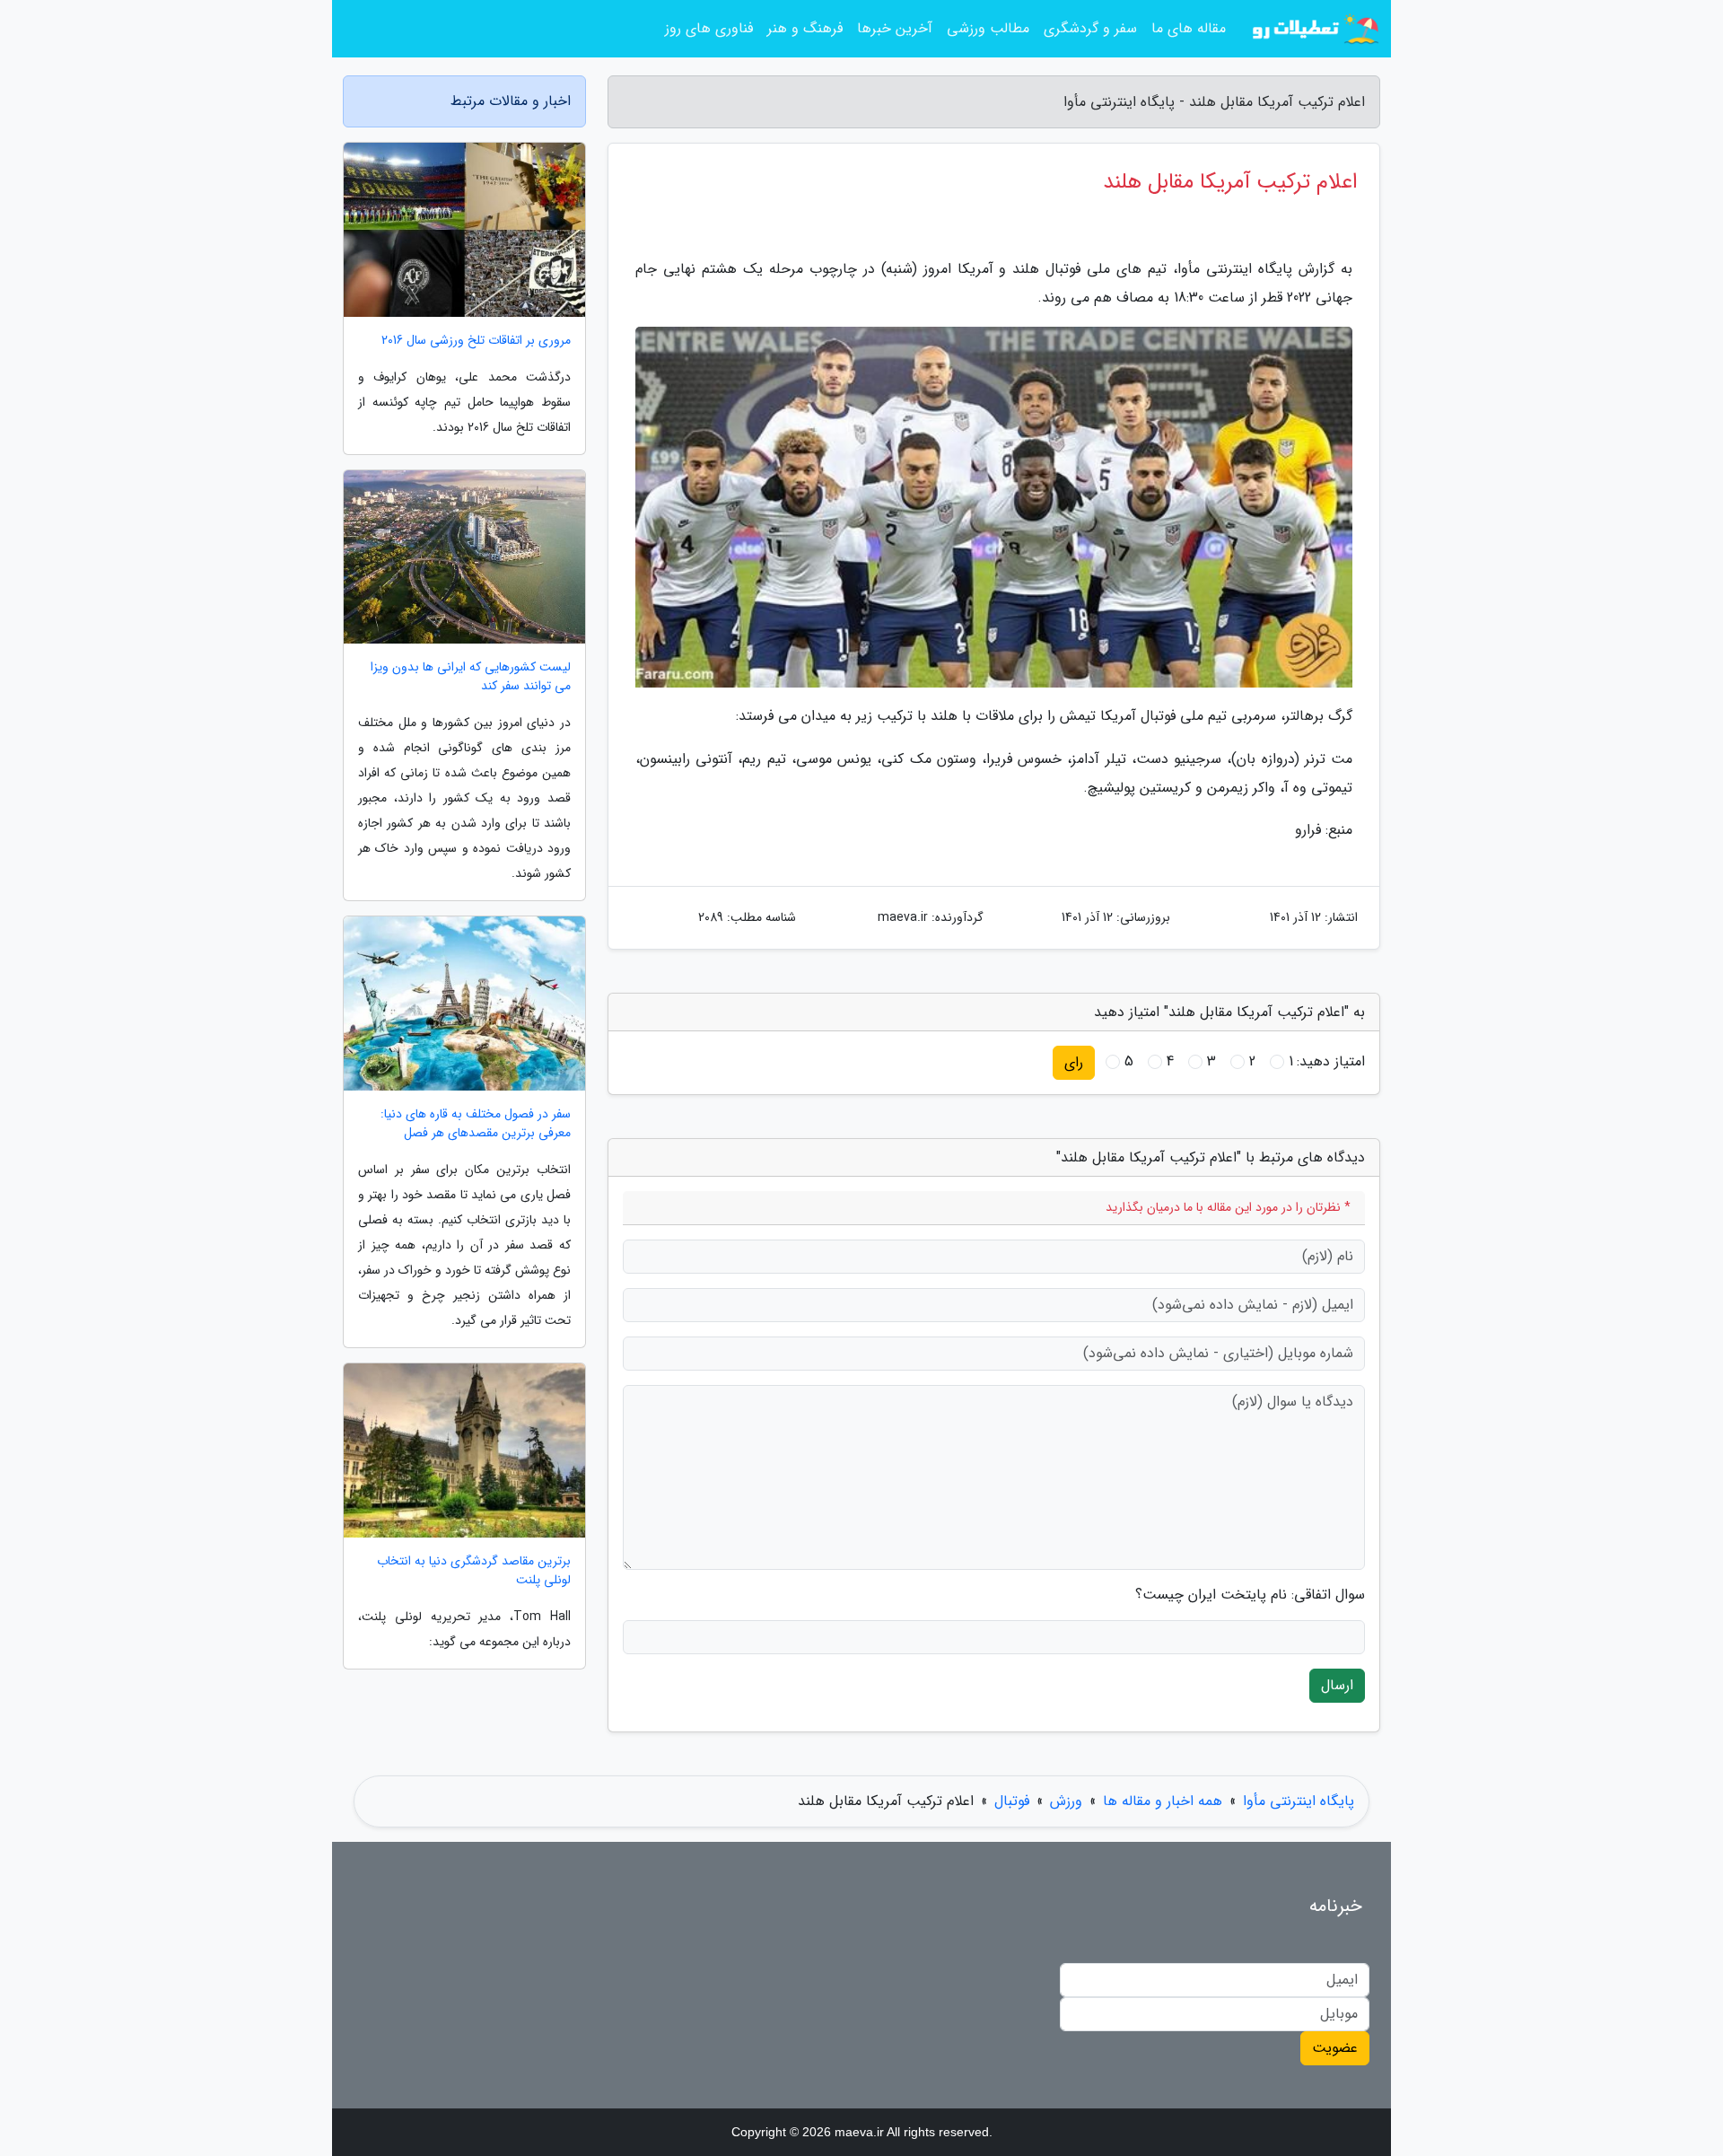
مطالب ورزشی (988, 28)
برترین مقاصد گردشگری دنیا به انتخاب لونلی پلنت (474, 1571)
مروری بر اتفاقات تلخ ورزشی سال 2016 (476, 341)
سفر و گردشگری (1090, 28)
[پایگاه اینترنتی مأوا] (1314, 29)
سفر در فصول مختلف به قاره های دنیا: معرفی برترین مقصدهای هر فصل (476, 1124)
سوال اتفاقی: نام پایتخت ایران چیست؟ (1250, 1595)
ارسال (1337, 1685)
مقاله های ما (1189, 28)
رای (1074, 1062)
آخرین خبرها (895, 28)
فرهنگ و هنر (805, 28)
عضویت (1335, 2048)
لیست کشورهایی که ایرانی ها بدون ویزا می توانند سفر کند (471, 677)
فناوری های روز (709, 28)
